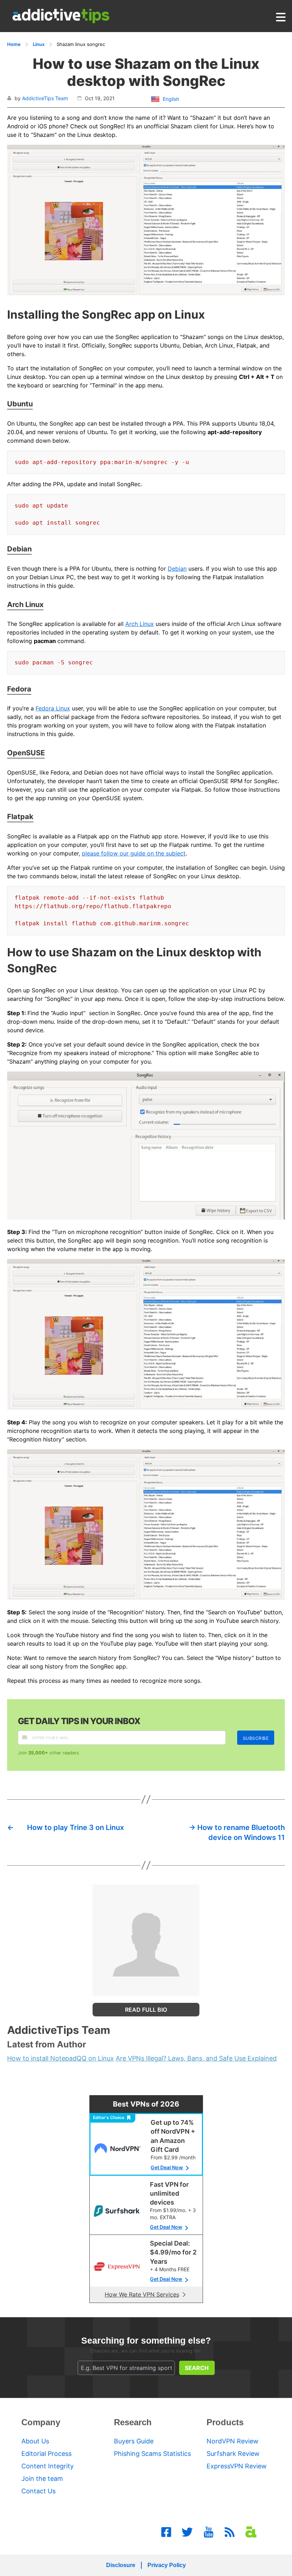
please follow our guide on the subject (134, 853)
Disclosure (121, 2565)
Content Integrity (48, 2466)
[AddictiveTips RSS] (230, 2532)
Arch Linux (140, 624)
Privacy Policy (167, 2565)
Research (133, 2422)
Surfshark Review (233, 2454)
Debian (177, 569)
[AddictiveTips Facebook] (166, 2532)
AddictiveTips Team (45, 98)
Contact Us (38, 2491)
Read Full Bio (146, 2010)
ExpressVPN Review (237, 2466)
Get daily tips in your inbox (79, 1721)
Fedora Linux (53, 708)
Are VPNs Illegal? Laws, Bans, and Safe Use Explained (196, 2058)
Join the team (42, 2479)
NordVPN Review (233, 2441)
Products (225, 2422)
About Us (35, 2441)
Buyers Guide (134, 2441)
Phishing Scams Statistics (152, 2454)
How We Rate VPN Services (142, 2294)
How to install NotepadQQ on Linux (61, 2058)
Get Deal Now (167, 2167)
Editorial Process (46, 2454)
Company (41, 2422)
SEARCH (197, 2368)
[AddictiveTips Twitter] (187, 2532)
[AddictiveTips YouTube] (209, 2532)
